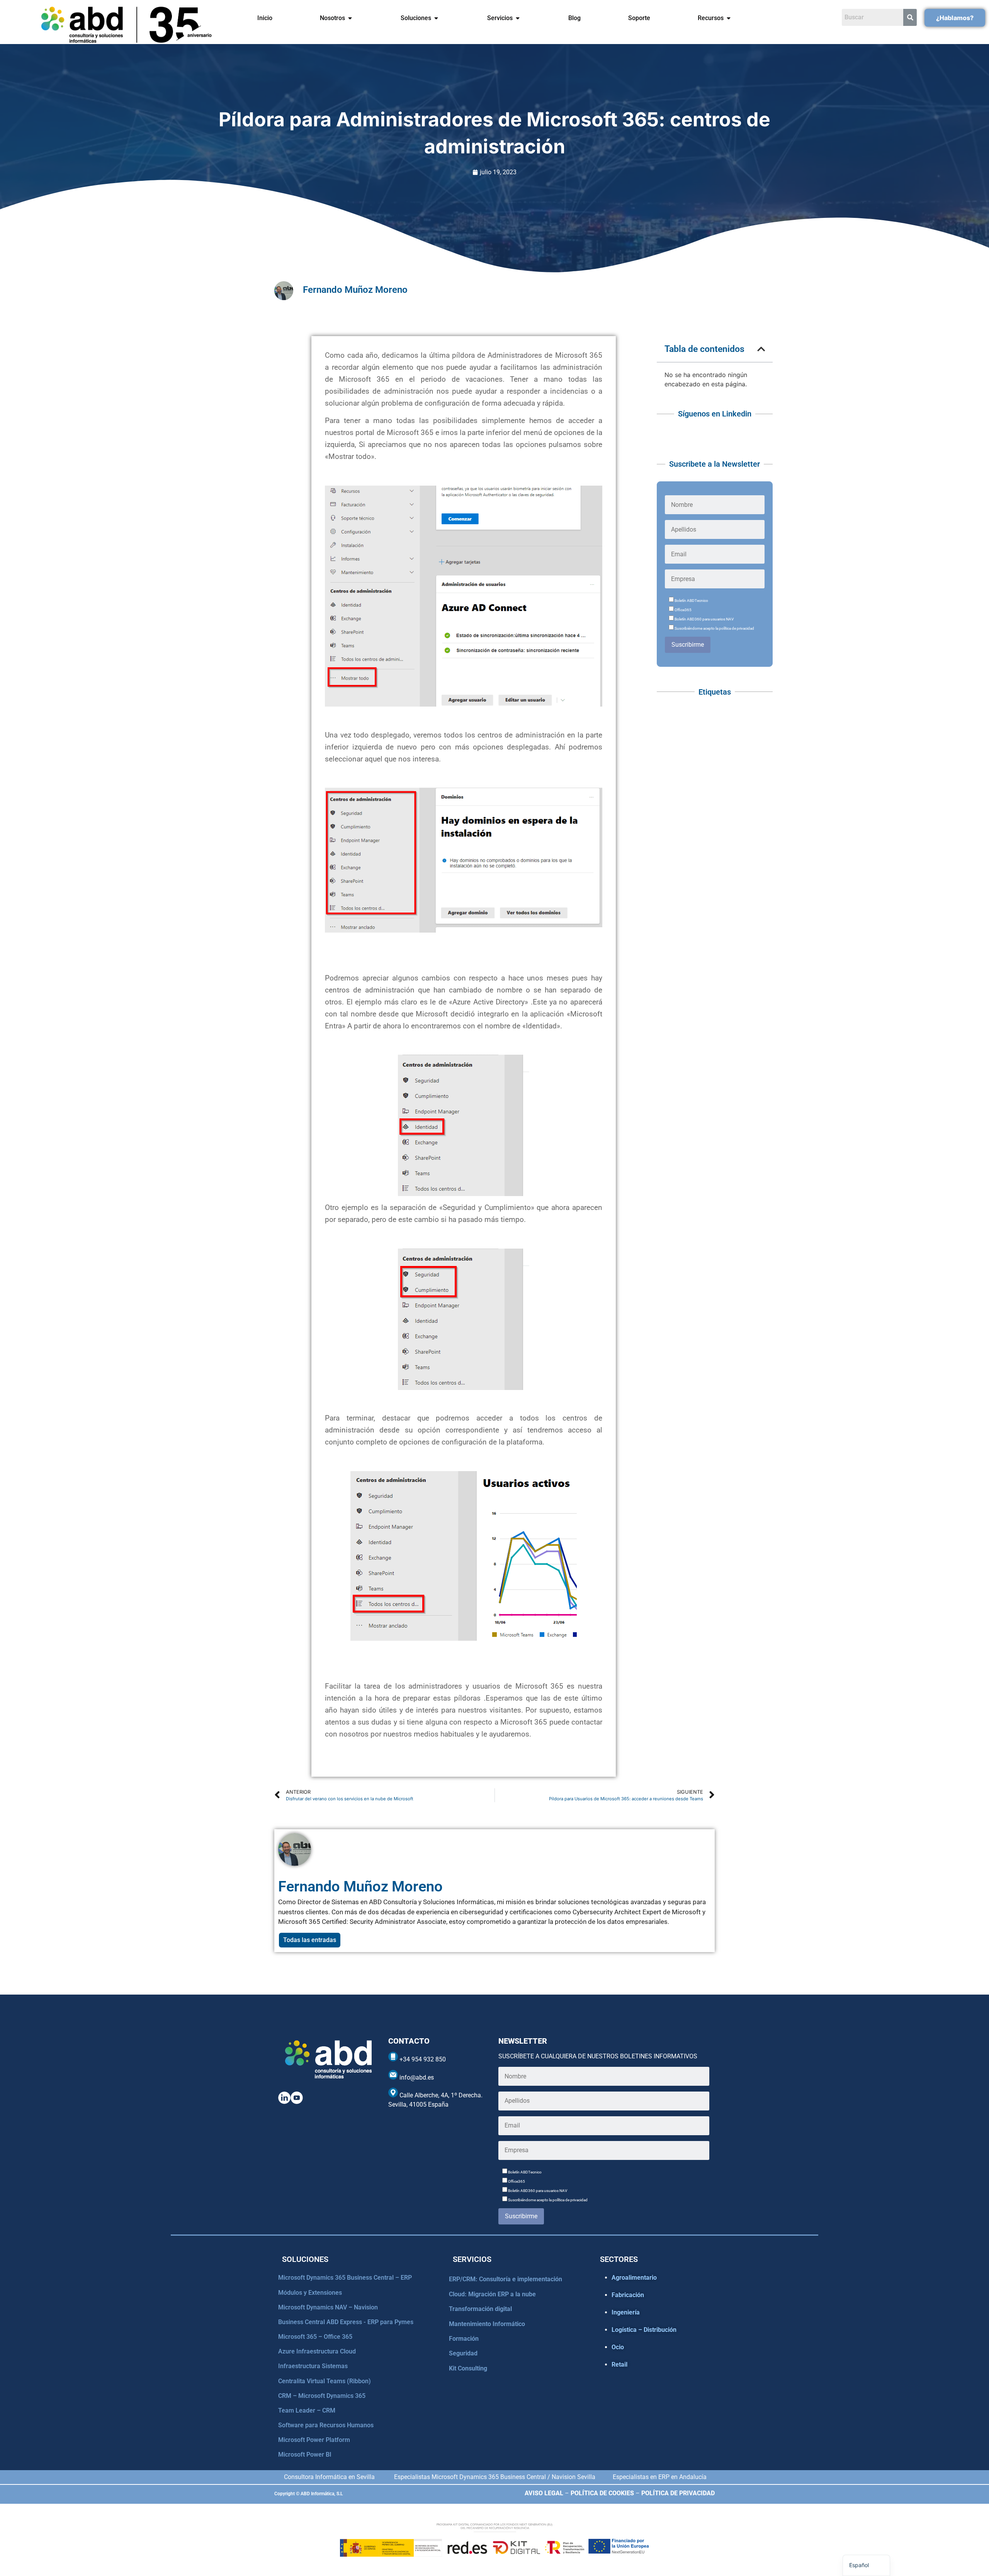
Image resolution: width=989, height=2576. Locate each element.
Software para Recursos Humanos (326, 2425)
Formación (464, 2339)
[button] (761, 349)
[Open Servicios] (518, 18)
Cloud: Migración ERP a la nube (492, 2294)
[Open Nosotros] (350, 18)
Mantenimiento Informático (487, 2324)
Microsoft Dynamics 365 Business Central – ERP (345, 2278)
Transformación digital (480, 2309)
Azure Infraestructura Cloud (317, 2351)
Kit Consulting (468, 2368)
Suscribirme (688, 645)
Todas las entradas (310, 1940)
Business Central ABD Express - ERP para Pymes (346, 2322)
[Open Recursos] (729, 18)
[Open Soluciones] (436, 18)
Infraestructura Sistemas (313, 2366)
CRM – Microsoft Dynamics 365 (322, 2396)
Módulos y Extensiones (310, 2293)
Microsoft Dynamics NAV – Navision (328, 2307)
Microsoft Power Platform (314, 2440)
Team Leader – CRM (307, 2410)
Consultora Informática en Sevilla (329, 2477)
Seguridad (463, 2353)
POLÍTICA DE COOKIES (602, 2493)
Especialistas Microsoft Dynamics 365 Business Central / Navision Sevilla (495, 2477)
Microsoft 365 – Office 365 (315, 2337)
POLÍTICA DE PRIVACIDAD (678, 2493)
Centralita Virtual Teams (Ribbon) (325, 2381)
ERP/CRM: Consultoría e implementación (506, 2279)
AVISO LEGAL (544, 2493)
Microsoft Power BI (305, 2455)
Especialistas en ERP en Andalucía (660, 2477)
